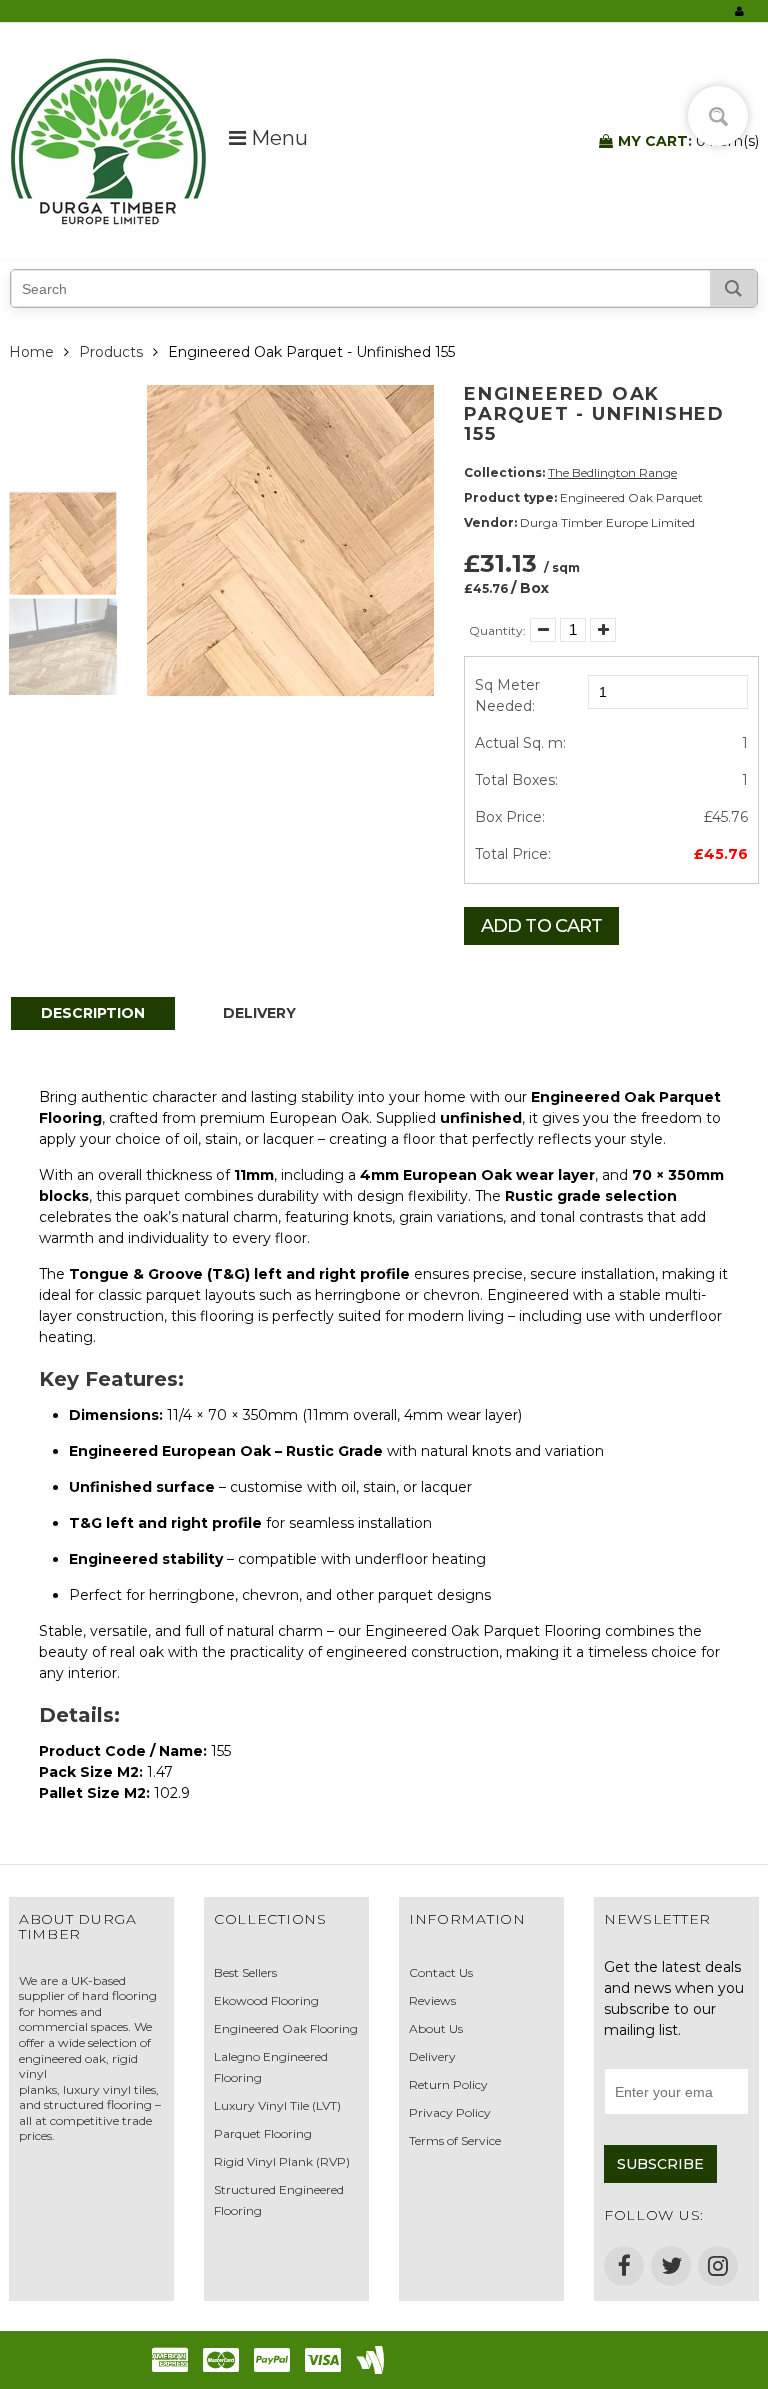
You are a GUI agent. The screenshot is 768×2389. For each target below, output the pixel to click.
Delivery (432, 2056)
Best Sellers (245, 1972)
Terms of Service (455, 2140)
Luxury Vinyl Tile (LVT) (277, 2105)
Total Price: (513, 854)
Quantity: (497, 630)
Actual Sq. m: (520, 743)
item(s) (688, 141)
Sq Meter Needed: (507, 695)
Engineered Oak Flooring (286, 2028)
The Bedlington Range (612, 472)
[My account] (739, 11)
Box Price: (510, 817)
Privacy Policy (450, 2112)
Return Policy (448, 2084)
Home (31, 352)
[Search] (733, 288)
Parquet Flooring (263, 2133)
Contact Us (441, 1972)
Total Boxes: (516, 780)
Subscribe (660, 2164)
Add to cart (541, 926)
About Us (436, 2028)
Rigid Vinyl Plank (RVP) (282, 2161)
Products (111, 352)
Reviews (432, 2000)
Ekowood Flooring (266, 2000)
